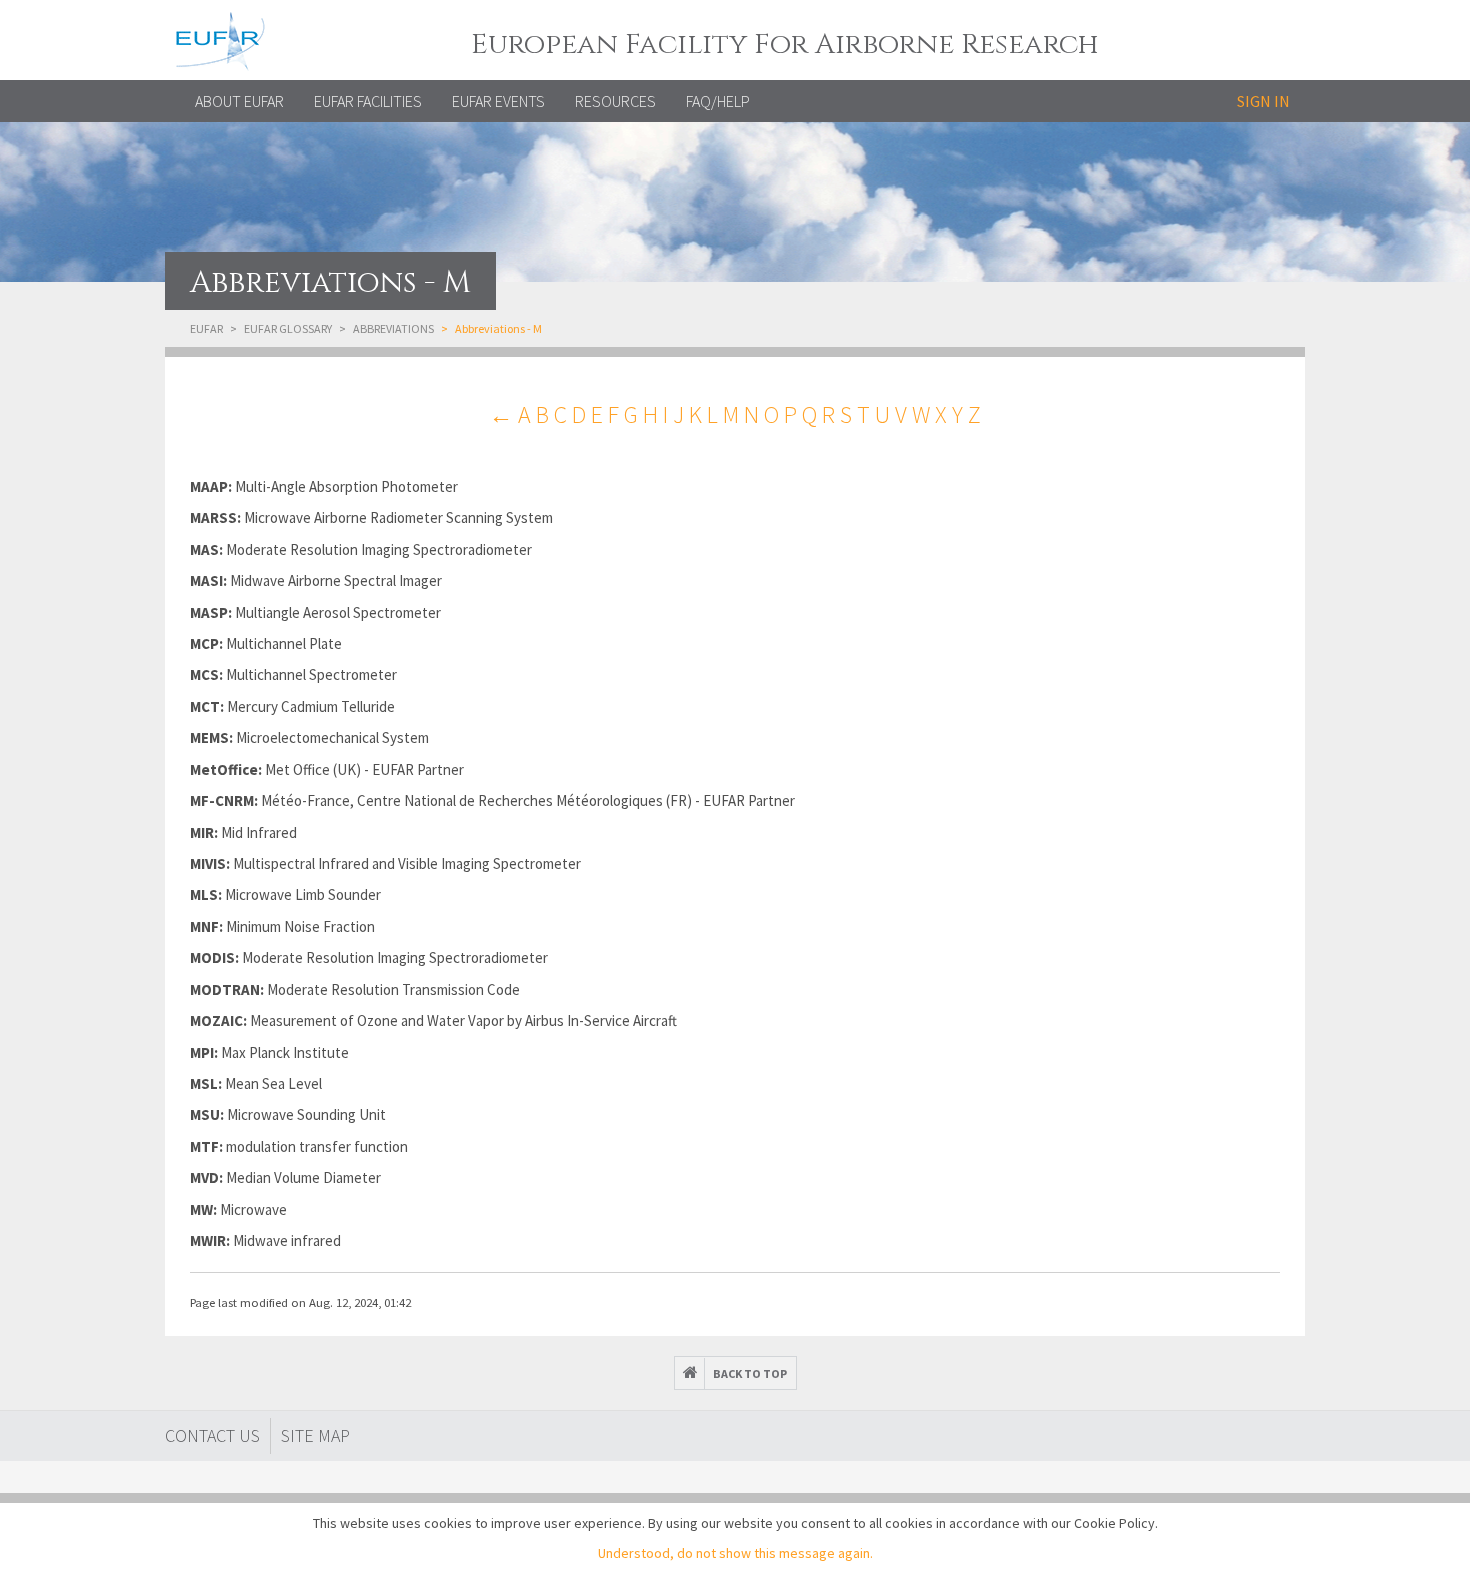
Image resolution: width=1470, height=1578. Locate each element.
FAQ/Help (718, 101)
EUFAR (206, 328)
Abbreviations (393, 328)
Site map (315, 1435)
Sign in (1263, 101)
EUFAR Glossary (288, 328)
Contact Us (212, 1435)
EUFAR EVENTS (498, 101)
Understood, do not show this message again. (735, 1553)
